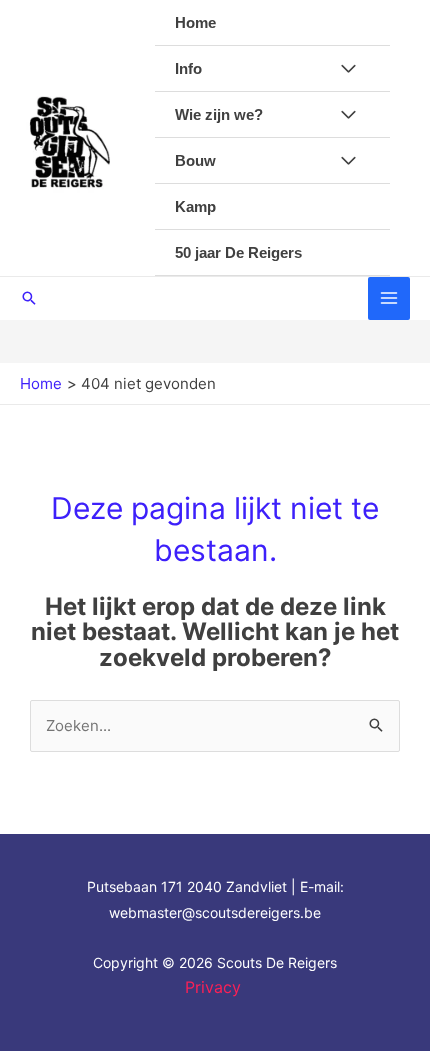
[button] (29, 298)
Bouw (195, 160)
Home (195, 22)
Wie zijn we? (219, 114)
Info (188, 68)
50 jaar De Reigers (238, 252)
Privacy (215, 987)
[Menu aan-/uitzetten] (349, 69)
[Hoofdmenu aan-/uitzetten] (389, 298)
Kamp (195, 206)
